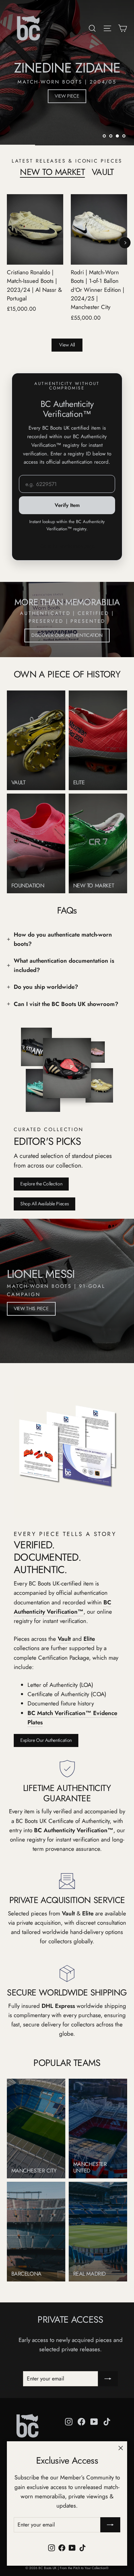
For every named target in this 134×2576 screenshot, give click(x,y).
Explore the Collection (41, 1184)
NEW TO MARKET (52, 172)
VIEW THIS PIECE (31, 1308)
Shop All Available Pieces (44, 1204)
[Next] (125, 242)
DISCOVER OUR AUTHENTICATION (67, 635)
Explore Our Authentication (46, 1740)
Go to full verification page (67, 546)
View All (67, 345)
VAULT (103, 172)
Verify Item (67, 505)
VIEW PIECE (67, 104)
